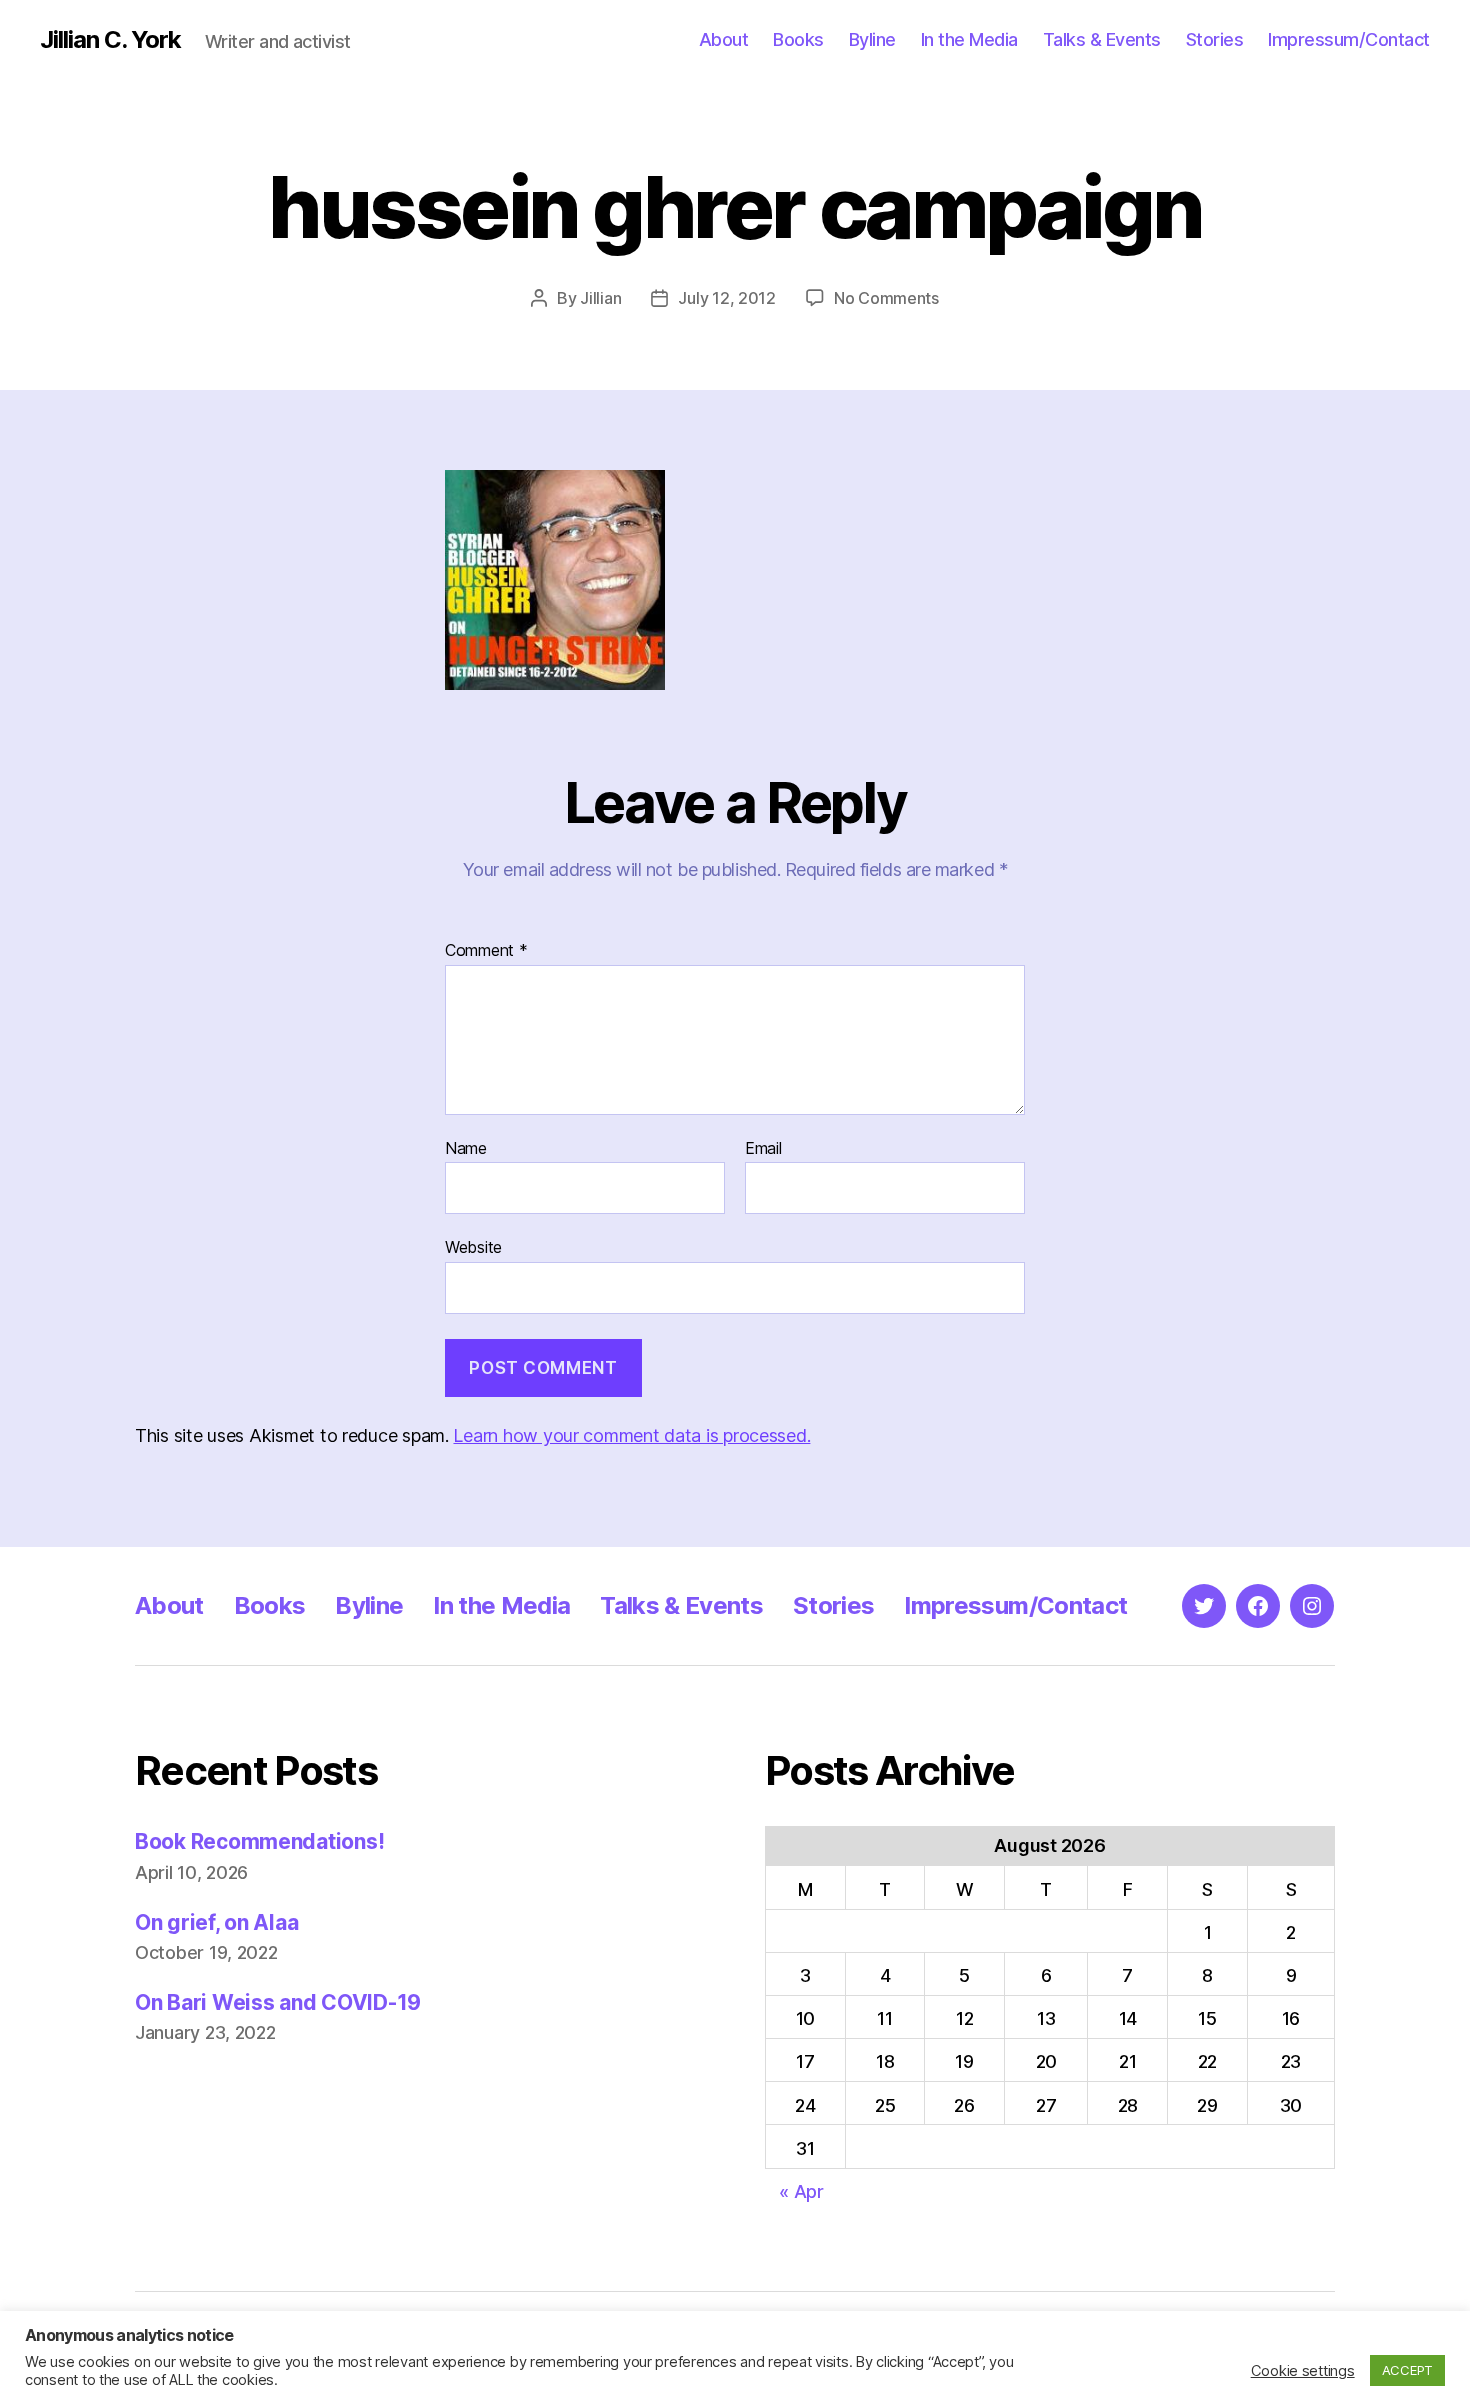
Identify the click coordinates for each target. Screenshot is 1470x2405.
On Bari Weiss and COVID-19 (278, 2002)
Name (466, 1149)
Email (763, 1149)
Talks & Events (1102, 39)
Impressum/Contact (1349, 39)
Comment (486, 951)
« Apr (801, 2191)
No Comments (886, 298)
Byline (872, 39)
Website (473, 1247)
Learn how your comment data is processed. (631, 1435)
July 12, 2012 (727, 298)
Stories (1215, 39)
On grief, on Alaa (216, 1922)
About (724, 39)
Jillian (600, 298)
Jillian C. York (110, 40)
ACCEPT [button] (1407, 2370)
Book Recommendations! (259, 1841)
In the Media (969, 39)
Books (798, 39)
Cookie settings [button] (1303, 2371)
